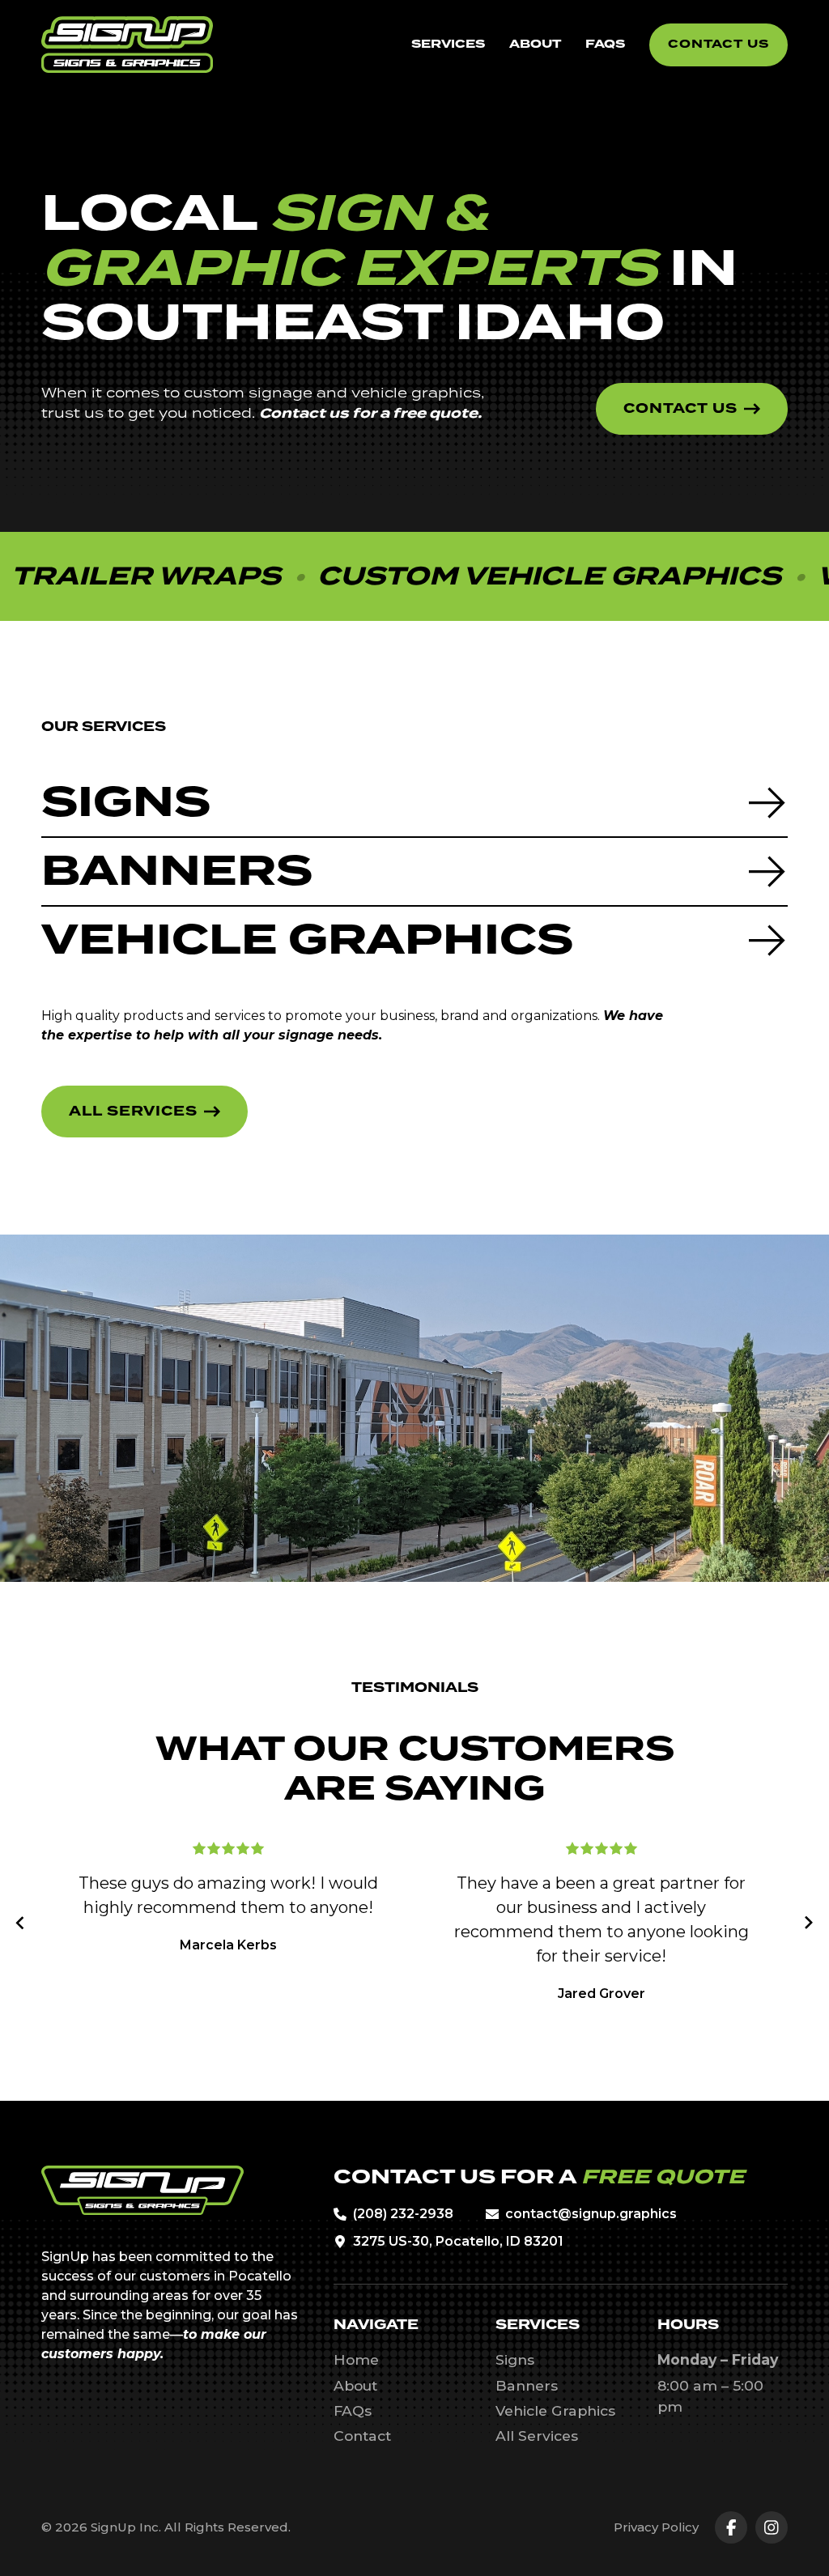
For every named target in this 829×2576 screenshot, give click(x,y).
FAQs (353, 2410)
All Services (537, 2436)
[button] (21, 1923)
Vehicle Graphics (555, 2410)
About (355, 2385)
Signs (515, 2359)
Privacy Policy (656, 2527)
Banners (527, 2385)
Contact (362, 2436)
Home (356, 2359)
